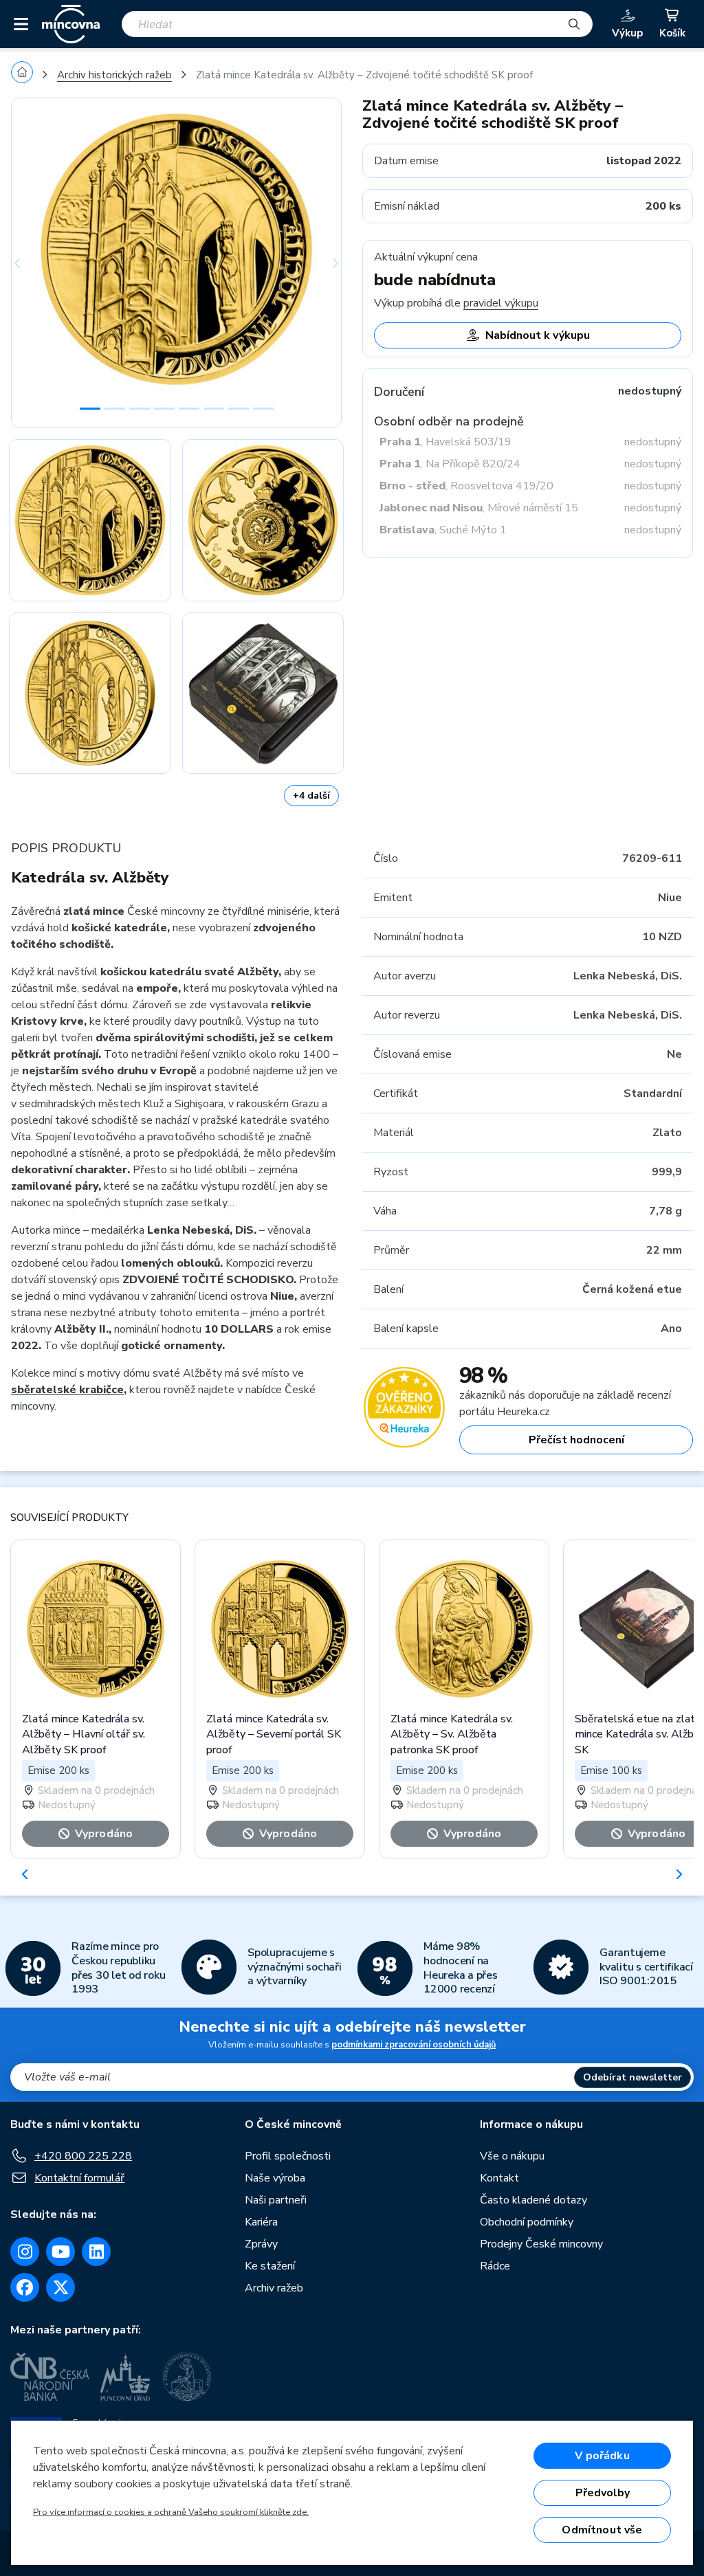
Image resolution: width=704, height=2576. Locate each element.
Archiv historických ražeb (114, 75)
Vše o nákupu (512, 2156)
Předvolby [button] (603, 2493)
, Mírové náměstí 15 (479, 508)
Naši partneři (276, 2200)
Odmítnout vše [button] (602, 2530)
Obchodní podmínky (527, 2222)
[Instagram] (25, 2252)
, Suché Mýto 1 (443, 530)
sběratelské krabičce (67, 1390)
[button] (36, 263)
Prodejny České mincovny (541, 2244)
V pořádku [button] (602, 2456)
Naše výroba (275, 2178)
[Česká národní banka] (50, 2377)
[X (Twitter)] (60, 2287)
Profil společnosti (288, 2156)
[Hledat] (574, 24)
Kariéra (261, 2222)
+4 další (311, 796)
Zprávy (261, 2244)
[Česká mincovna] (71, 24)
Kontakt (499, 2178)
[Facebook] (25, 2287)
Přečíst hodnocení (576, 1440)
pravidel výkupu (501, 303)
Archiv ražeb (274, 2288)
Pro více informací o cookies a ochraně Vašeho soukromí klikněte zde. (171, 2512)
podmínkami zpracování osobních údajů (414, 2045)
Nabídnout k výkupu (538, 335)
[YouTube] (60, 2252)
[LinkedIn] (96, 2252)
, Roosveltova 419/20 (466, 486)
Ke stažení (270, 2266)
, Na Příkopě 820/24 (450, 464)
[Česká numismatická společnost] (189, 2377)
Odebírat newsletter (632, 2077)
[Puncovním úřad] (126, 2377)
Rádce (495, 2266)
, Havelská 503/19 (445, 442)
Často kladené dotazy (533, 2200)
